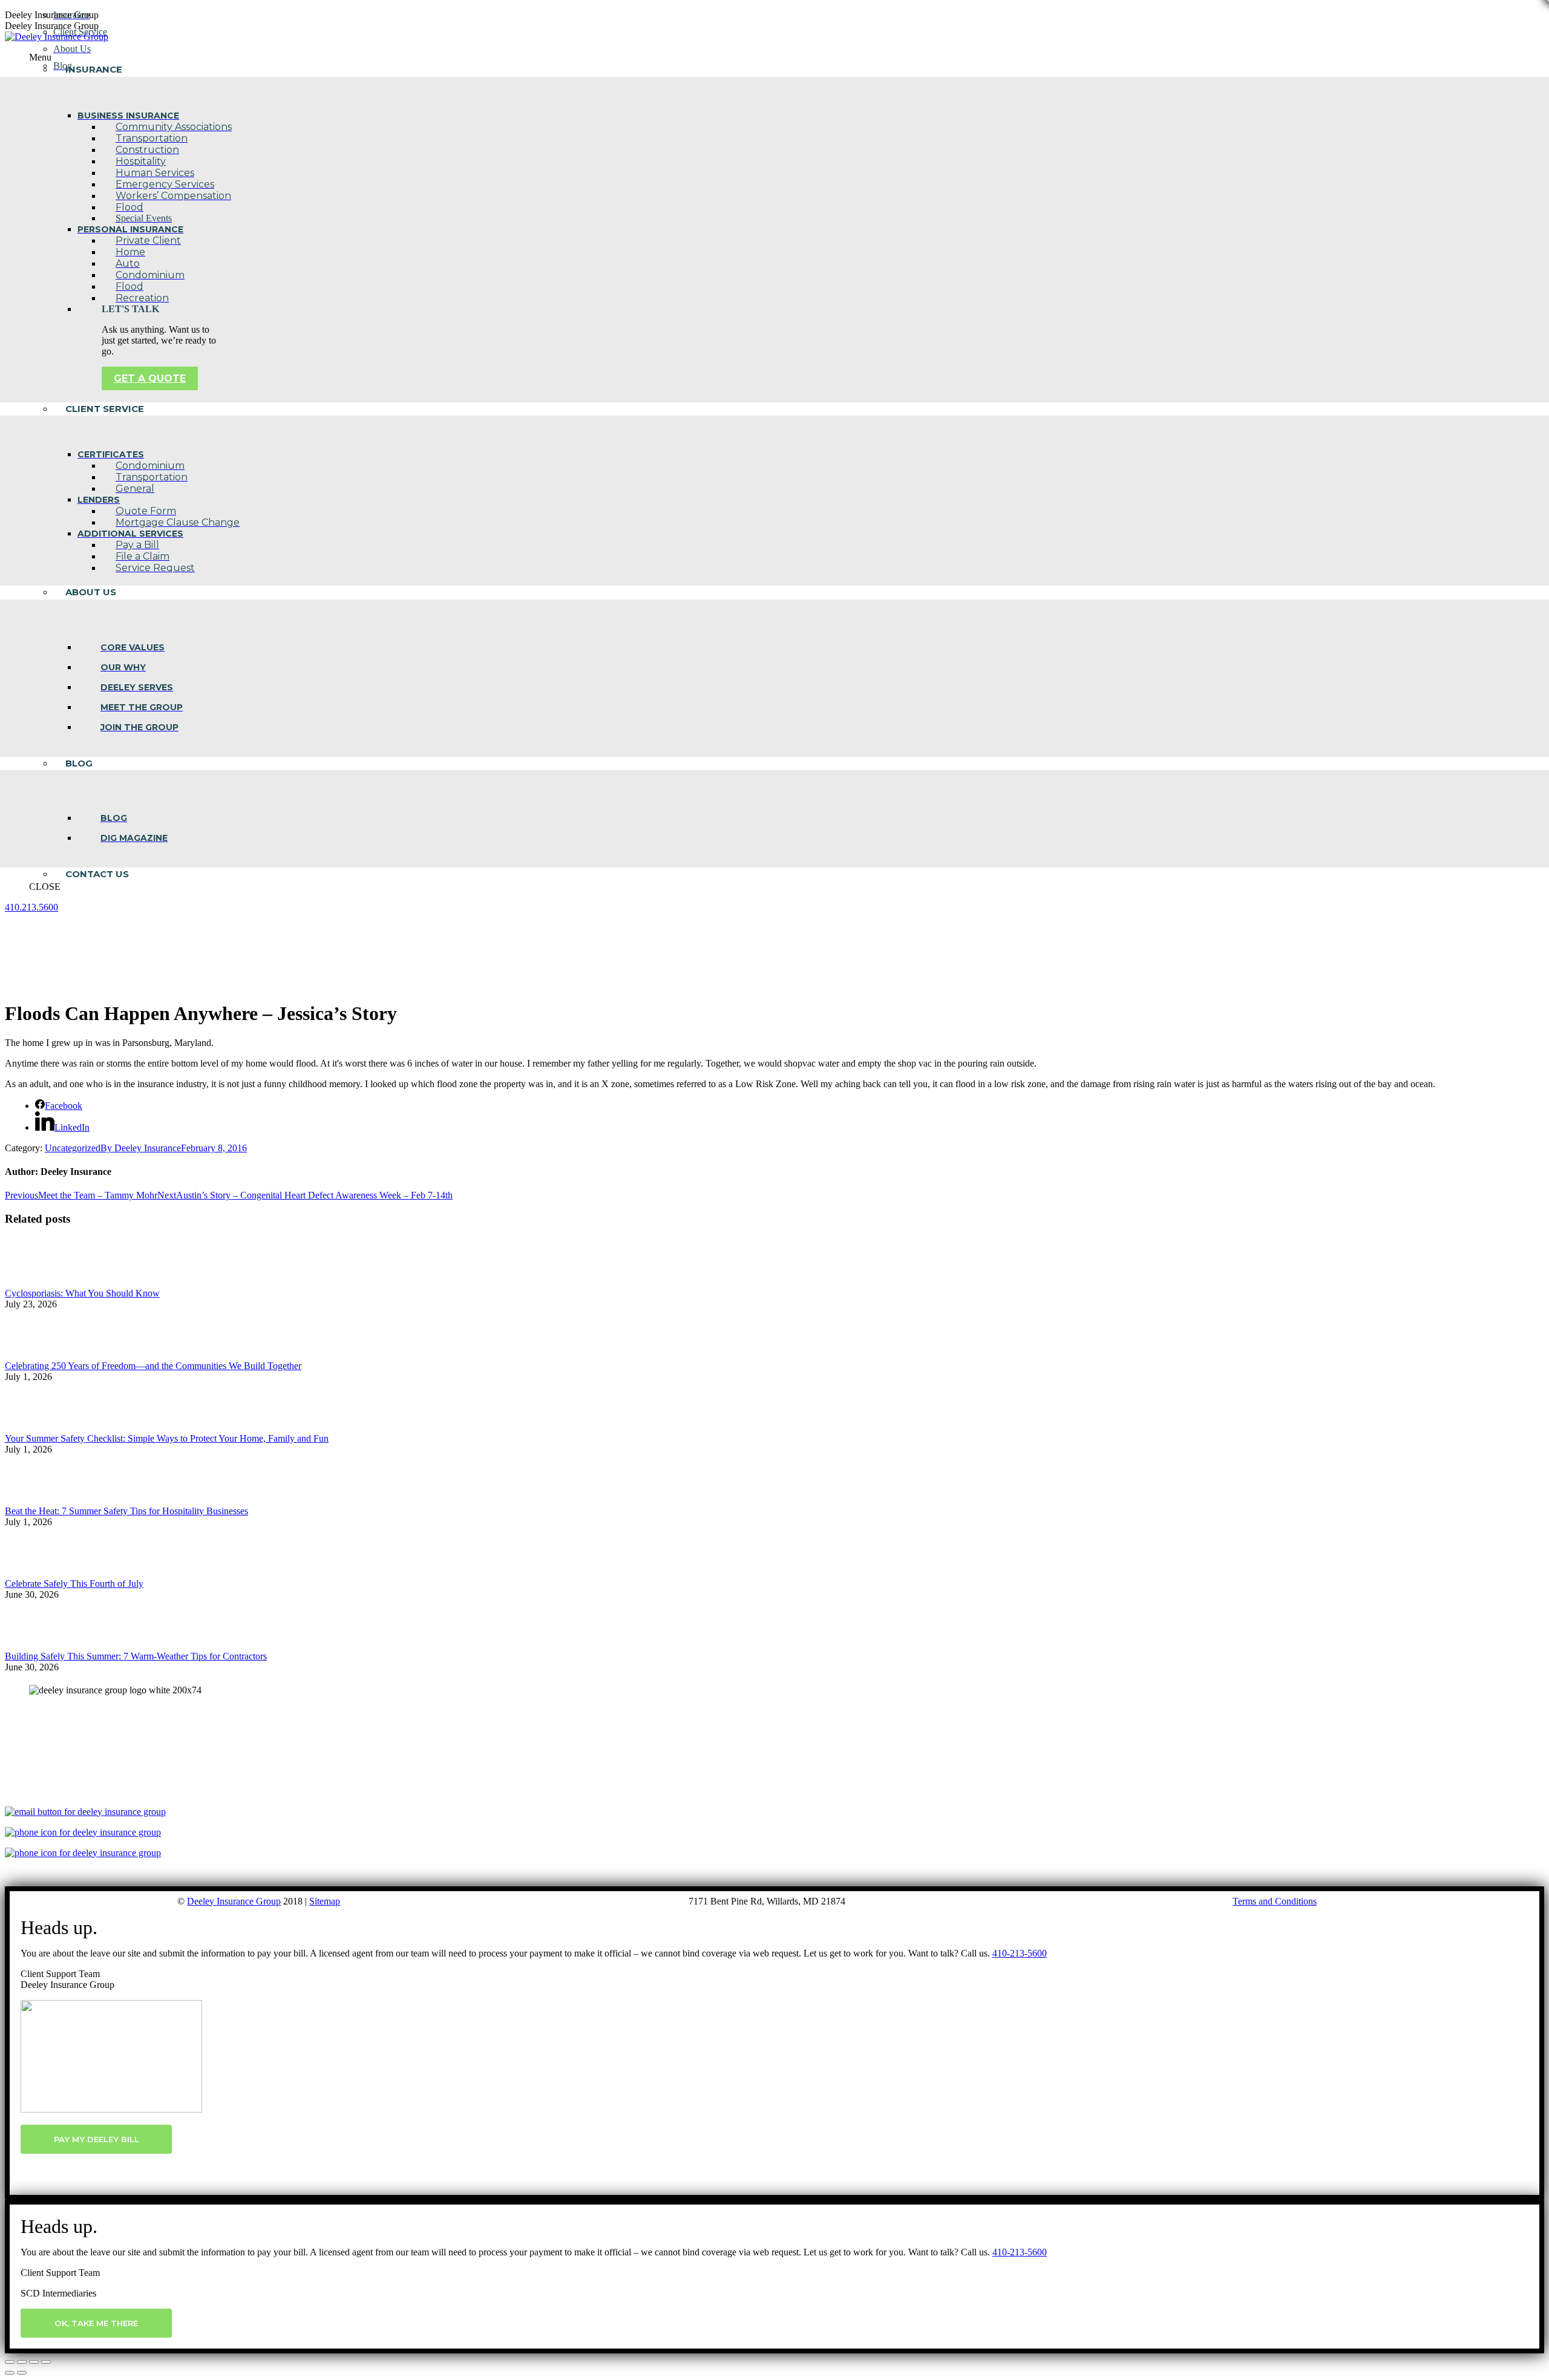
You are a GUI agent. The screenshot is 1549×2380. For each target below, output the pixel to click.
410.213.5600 (31, 907)
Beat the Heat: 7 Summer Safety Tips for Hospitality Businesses (126, 1511)
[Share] (22, 2362)
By (141, 1148)
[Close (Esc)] (10, 2362)
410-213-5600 (1020, 1953)
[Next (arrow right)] (22, 2373)
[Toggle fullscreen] (34, 2362)
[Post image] (38, 1282)
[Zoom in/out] (46, 2362)
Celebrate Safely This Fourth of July (74, 1584)
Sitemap (325, 1901)
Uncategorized (73, 1148)
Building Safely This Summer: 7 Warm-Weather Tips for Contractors (136, 1656)
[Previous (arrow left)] (10, 2373)
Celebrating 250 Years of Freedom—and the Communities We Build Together (153, 1366)
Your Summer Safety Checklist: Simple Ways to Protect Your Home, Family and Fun (167, 1438)
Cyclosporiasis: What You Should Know (82, 1293)
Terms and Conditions (1275, 1901)
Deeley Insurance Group (234, 1901)
